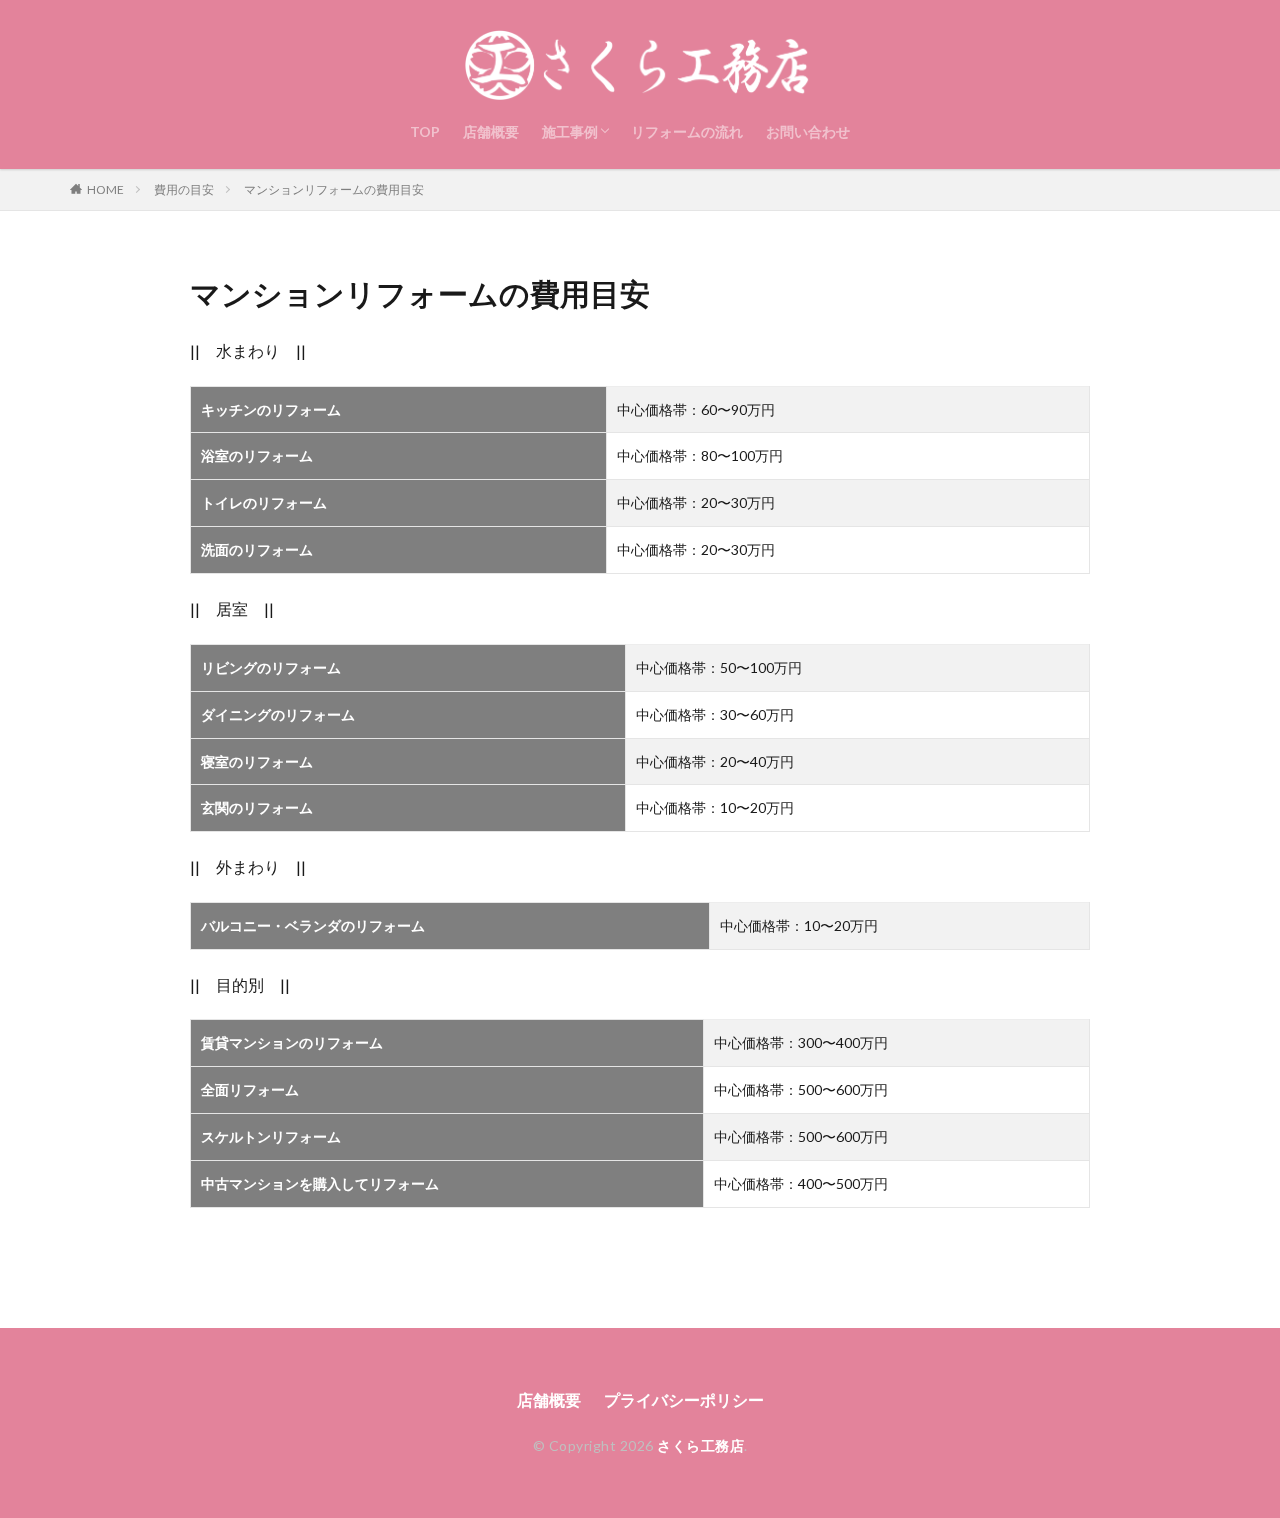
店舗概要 (491, 131)
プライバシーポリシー (684, 1399)
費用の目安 (184, 189)
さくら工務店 (700, 1445)
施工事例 (570, 131)
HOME (105, 189)
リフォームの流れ (687, 131)
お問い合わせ (808, 131)
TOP (425, 131)
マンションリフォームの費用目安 (334, 189)
